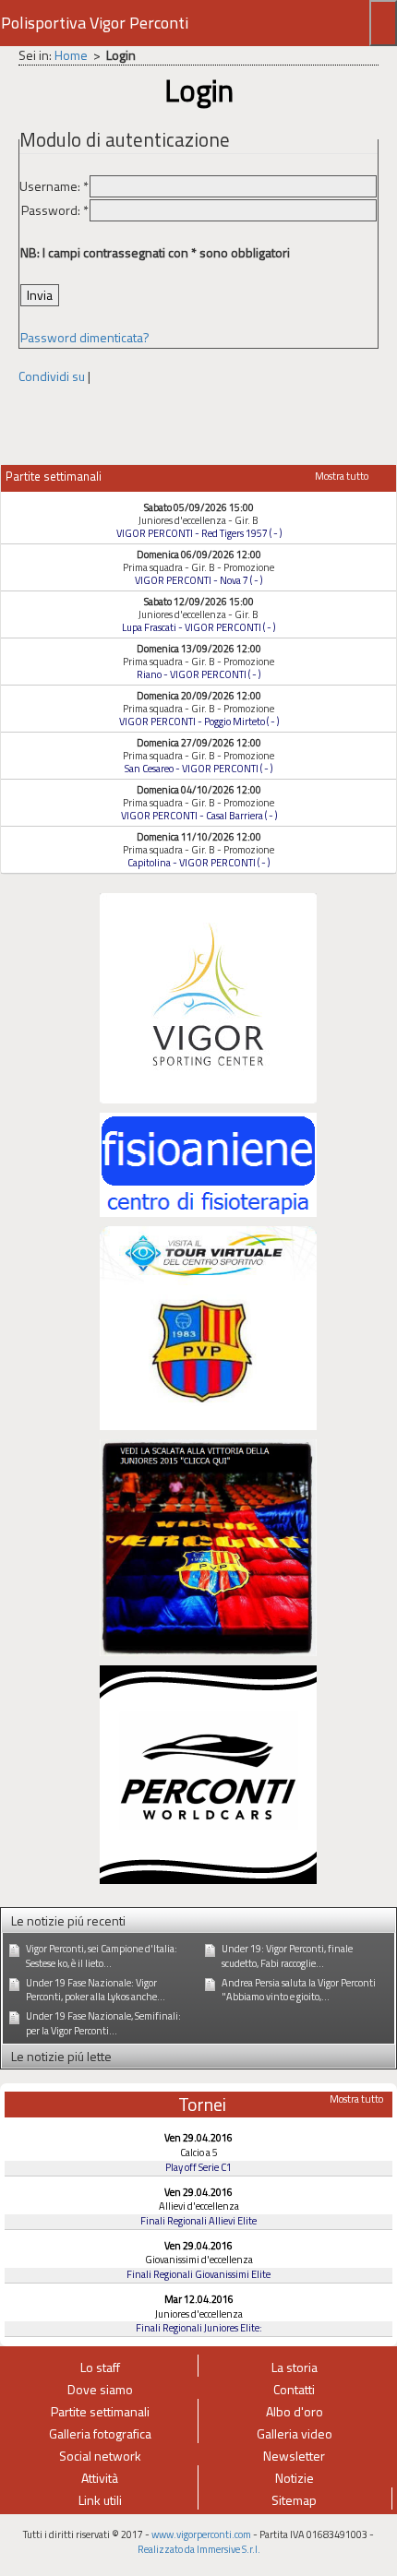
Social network (100, 2456)
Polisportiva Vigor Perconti (95, 23)
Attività (100, 2478)
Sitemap (294, 2500)
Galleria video (295, 2433)
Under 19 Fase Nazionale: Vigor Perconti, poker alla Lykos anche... (96, 1990)
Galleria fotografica (100, 2433)
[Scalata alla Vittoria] (208, 1546)
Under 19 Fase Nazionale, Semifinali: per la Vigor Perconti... (103, 2023)
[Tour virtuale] (208, 1326)
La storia (295, 2367)
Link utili (100, 2500)
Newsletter (294, 2456)
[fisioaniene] (208, 1163)
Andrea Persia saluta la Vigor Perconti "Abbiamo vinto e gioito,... (299, 1990)
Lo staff (100, 2367)
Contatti (294, 2389)
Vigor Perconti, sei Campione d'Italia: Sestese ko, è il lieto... (102, 1956)
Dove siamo (100, 2389)
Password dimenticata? (85, 337)
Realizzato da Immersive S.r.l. (199, 2549)
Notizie (295, 2478)
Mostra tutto (342, 476)
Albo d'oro (295, 2411)
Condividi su (52, 376)
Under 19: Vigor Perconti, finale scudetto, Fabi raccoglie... (287, 1956)
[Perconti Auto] (208, 1773)
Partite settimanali (100, 2411)
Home (71, 55)
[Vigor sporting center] (208, 996)
